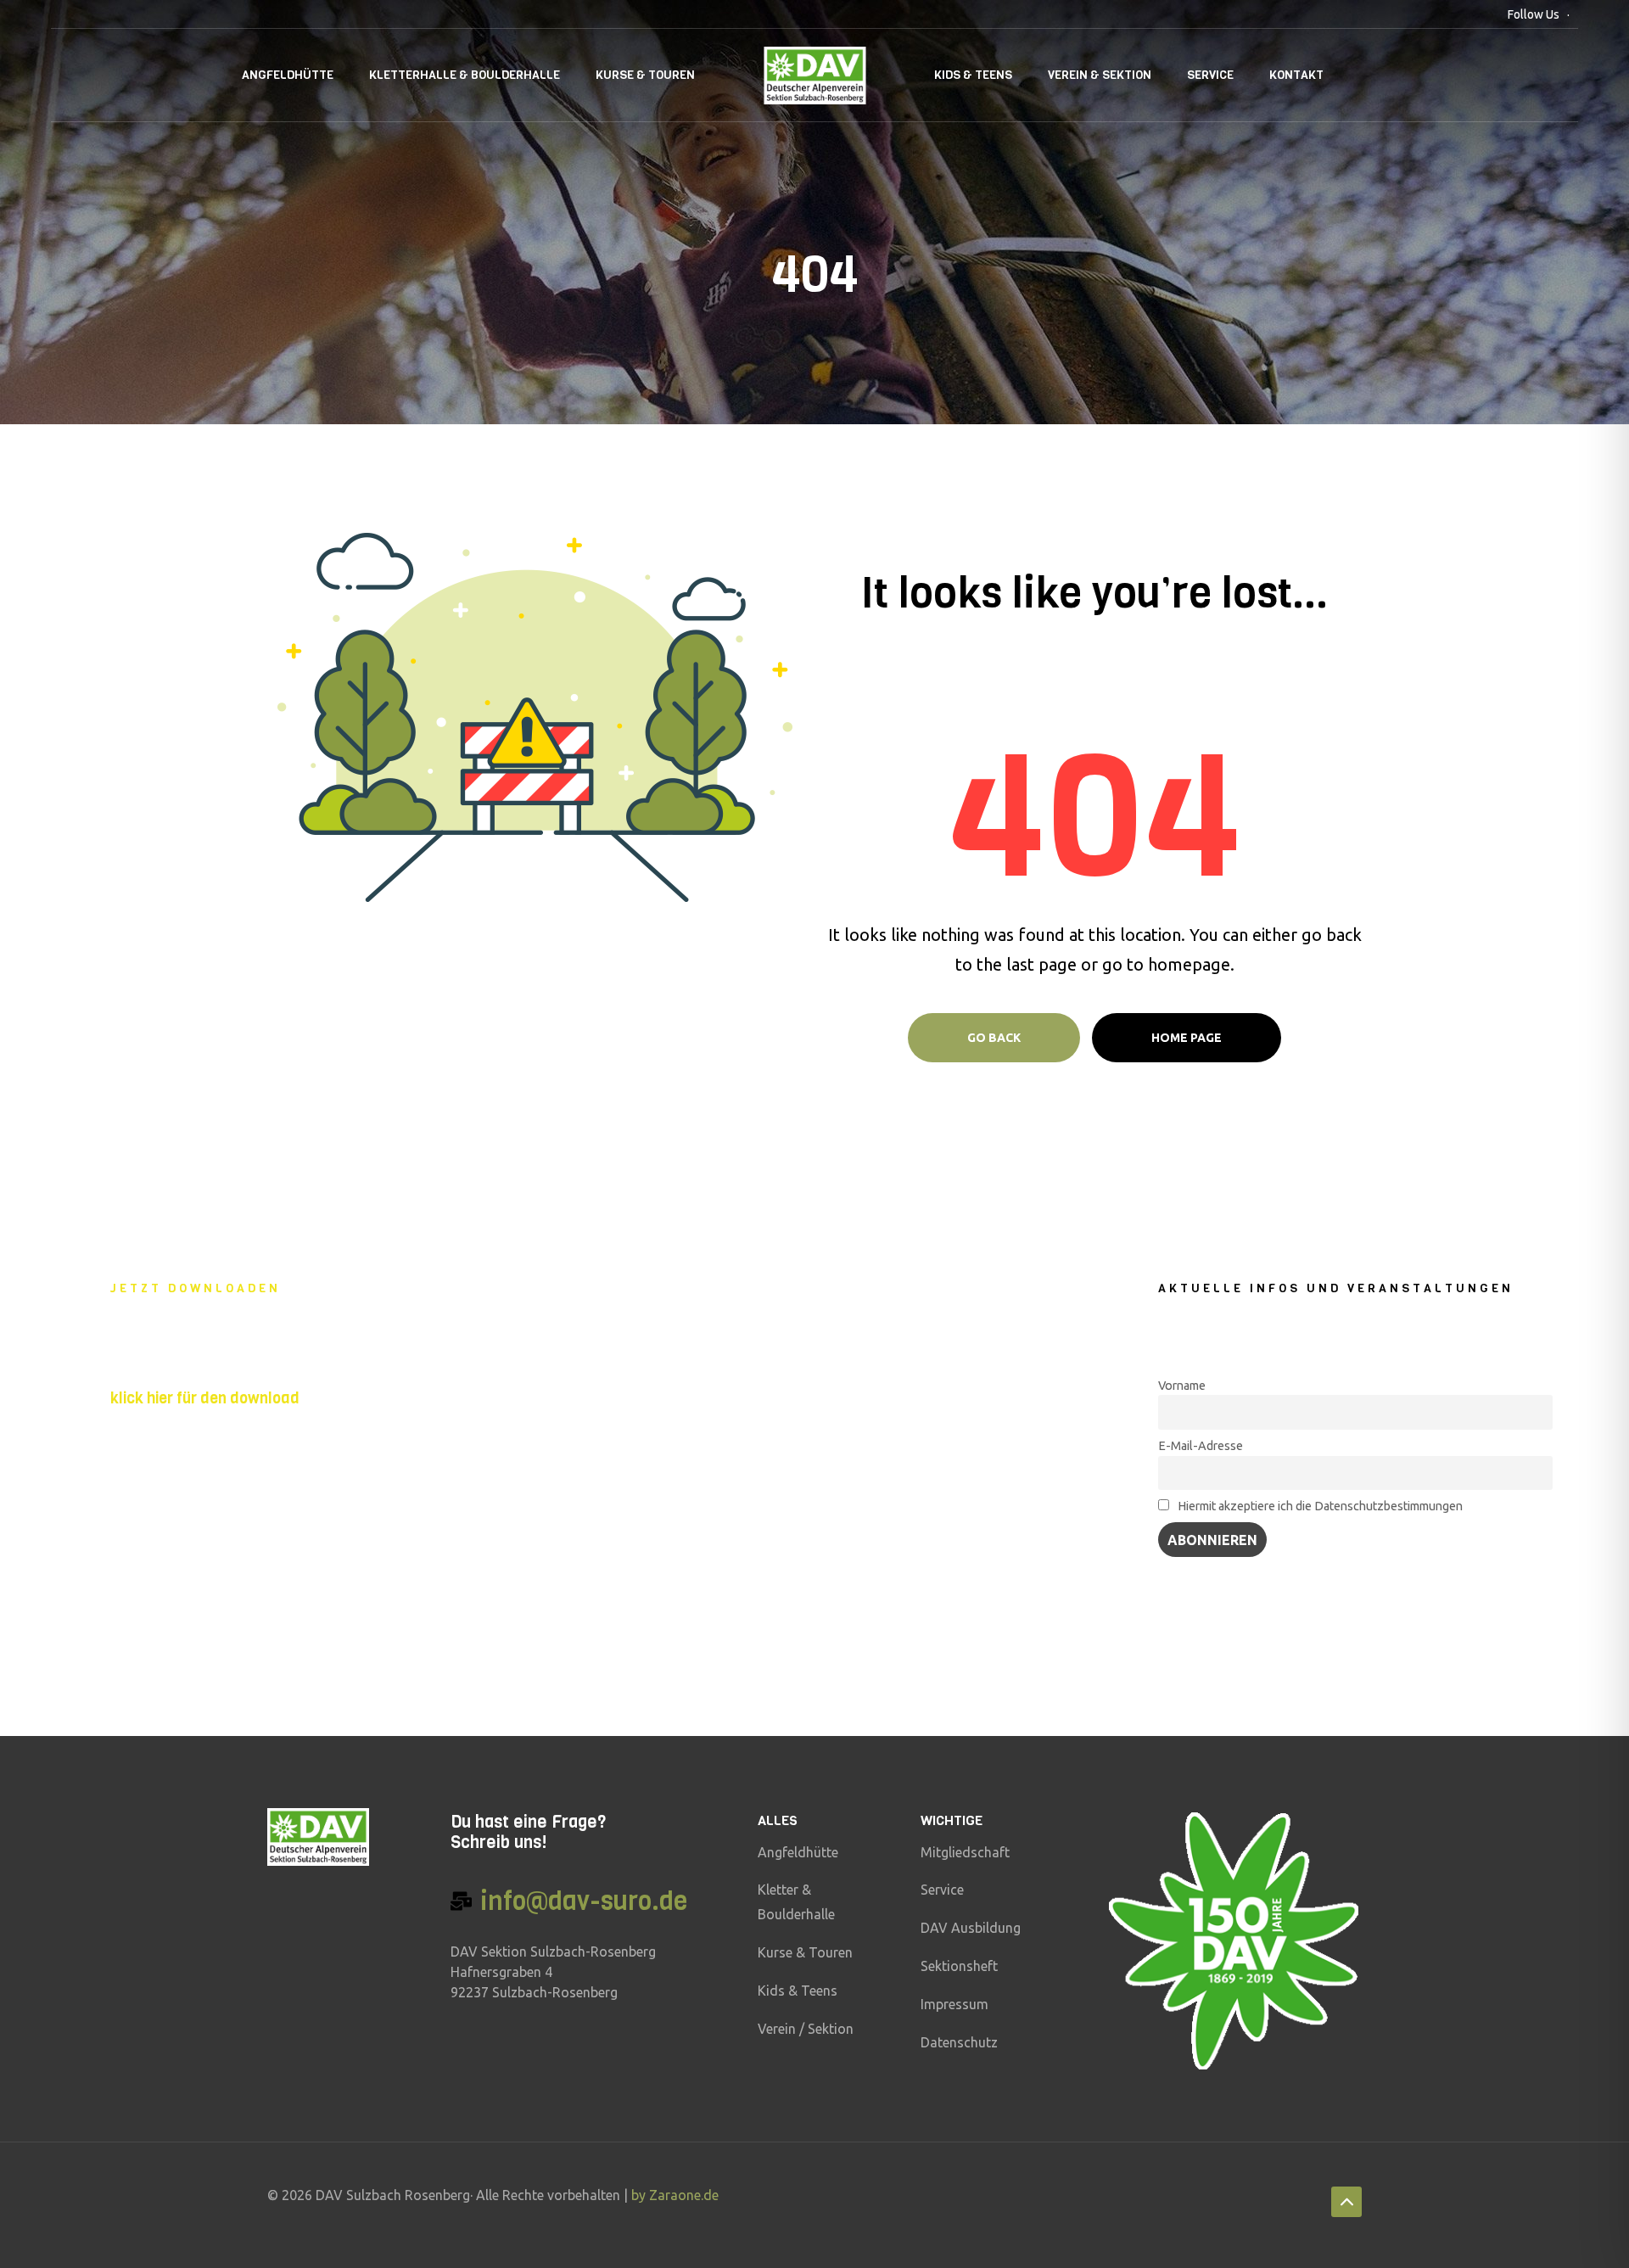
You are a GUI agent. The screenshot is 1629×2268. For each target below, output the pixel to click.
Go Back (994, 1038)
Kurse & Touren (645, 75)
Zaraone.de (684, 2195)
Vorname (1182, 1386)
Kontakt (1296, 75)
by (640, 2195)
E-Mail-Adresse (1201, 1446)
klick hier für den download (205, 1398)
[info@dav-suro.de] (461, 1901)
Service (1210, 75)
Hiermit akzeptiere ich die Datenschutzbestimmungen (1319, 1506)
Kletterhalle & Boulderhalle (465, 75)
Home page (1187, 1038)
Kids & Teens (973, 75)
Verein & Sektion (1100, 75)
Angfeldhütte (288, 75)
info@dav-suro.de (584, 1901)
